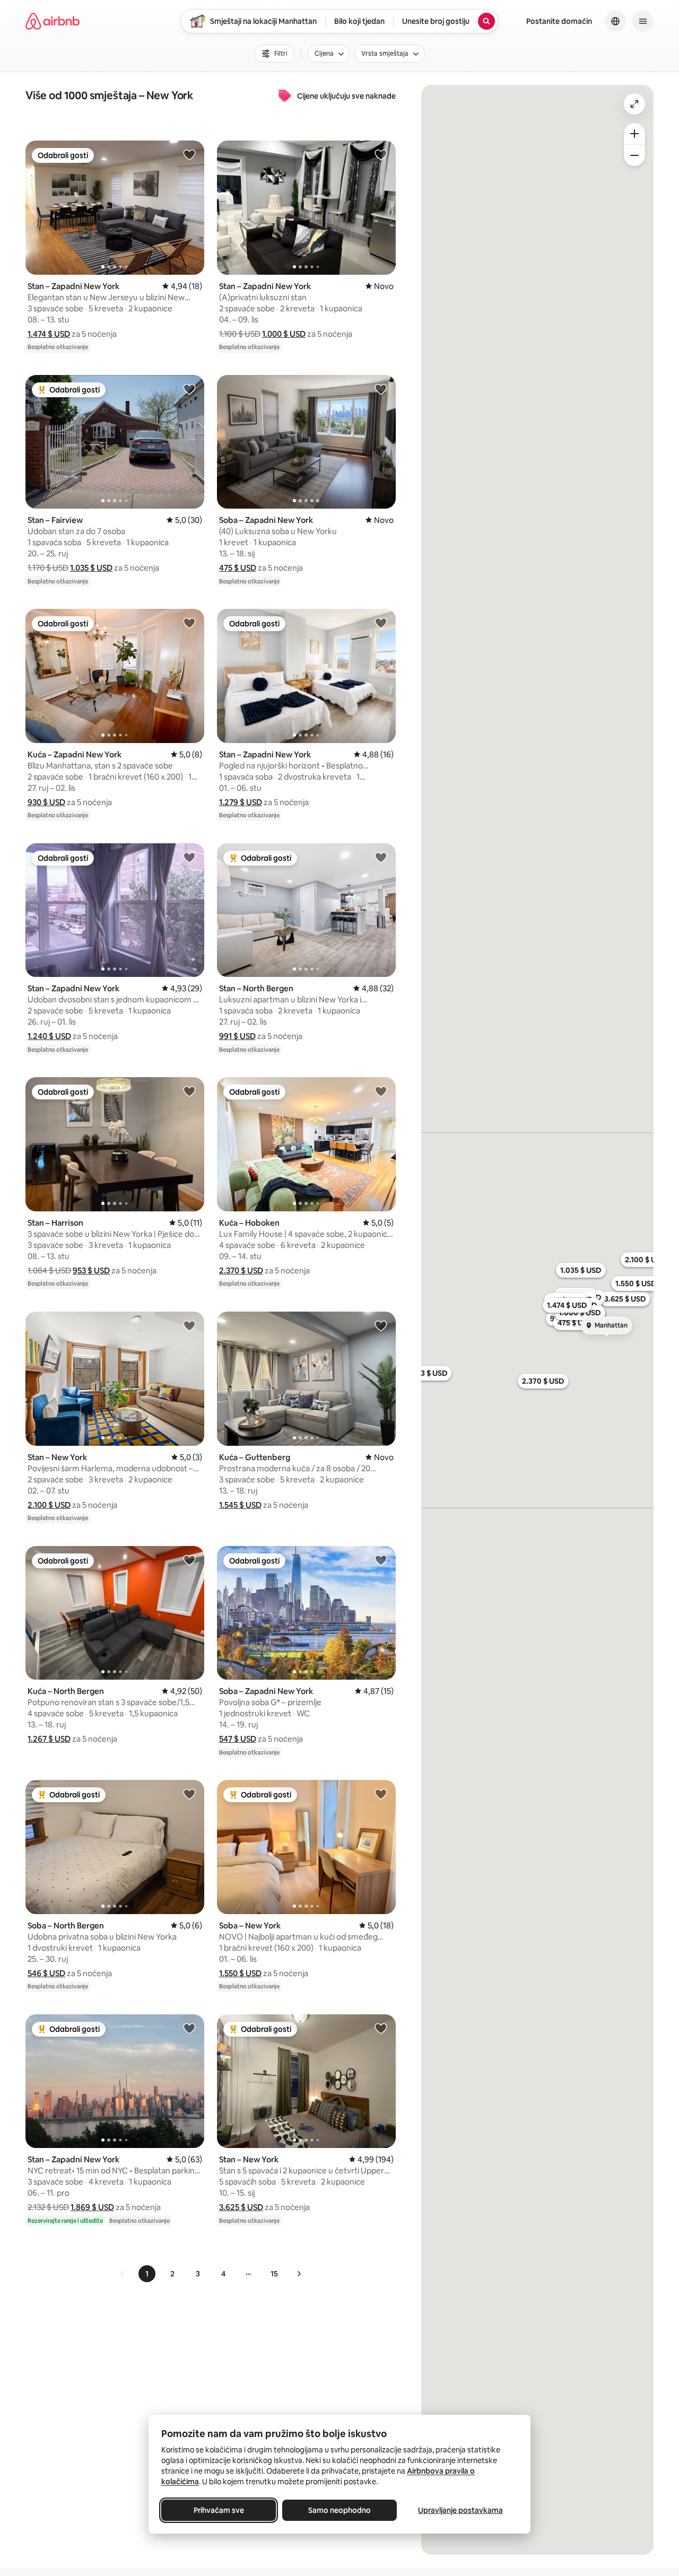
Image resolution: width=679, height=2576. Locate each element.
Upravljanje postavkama (460, 2510)
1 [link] (147, 2274)
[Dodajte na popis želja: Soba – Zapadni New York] (381, 389)
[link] (123, 2274)
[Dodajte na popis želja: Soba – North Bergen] (189, 1794)
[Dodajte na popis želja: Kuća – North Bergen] (189, 1560)
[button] (49, 334)
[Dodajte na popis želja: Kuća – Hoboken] (381, 1091)
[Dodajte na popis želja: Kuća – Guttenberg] (381, 1325)
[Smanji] (634, 155)
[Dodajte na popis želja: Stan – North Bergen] (381, 857)
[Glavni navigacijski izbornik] (643, 21)
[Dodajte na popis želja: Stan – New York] (189, 1325)
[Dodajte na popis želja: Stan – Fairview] (189, 389)
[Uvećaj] (634, 134)
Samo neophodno (339, 2510)
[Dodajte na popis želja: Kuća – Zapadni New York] (189, 623)
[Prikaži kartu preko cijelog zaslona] (634, 104)
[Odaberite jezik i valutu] (615, 21)
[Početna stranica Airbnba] (53, 21)
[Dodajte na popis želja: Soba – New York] (381, 1794)
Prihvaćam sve (219, 2510)
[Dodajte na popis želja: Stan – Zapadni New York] (189, 154)
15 (274, 2274)
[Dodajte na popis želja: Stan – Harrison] (189, 1091)
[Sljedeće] (299, 2274)
